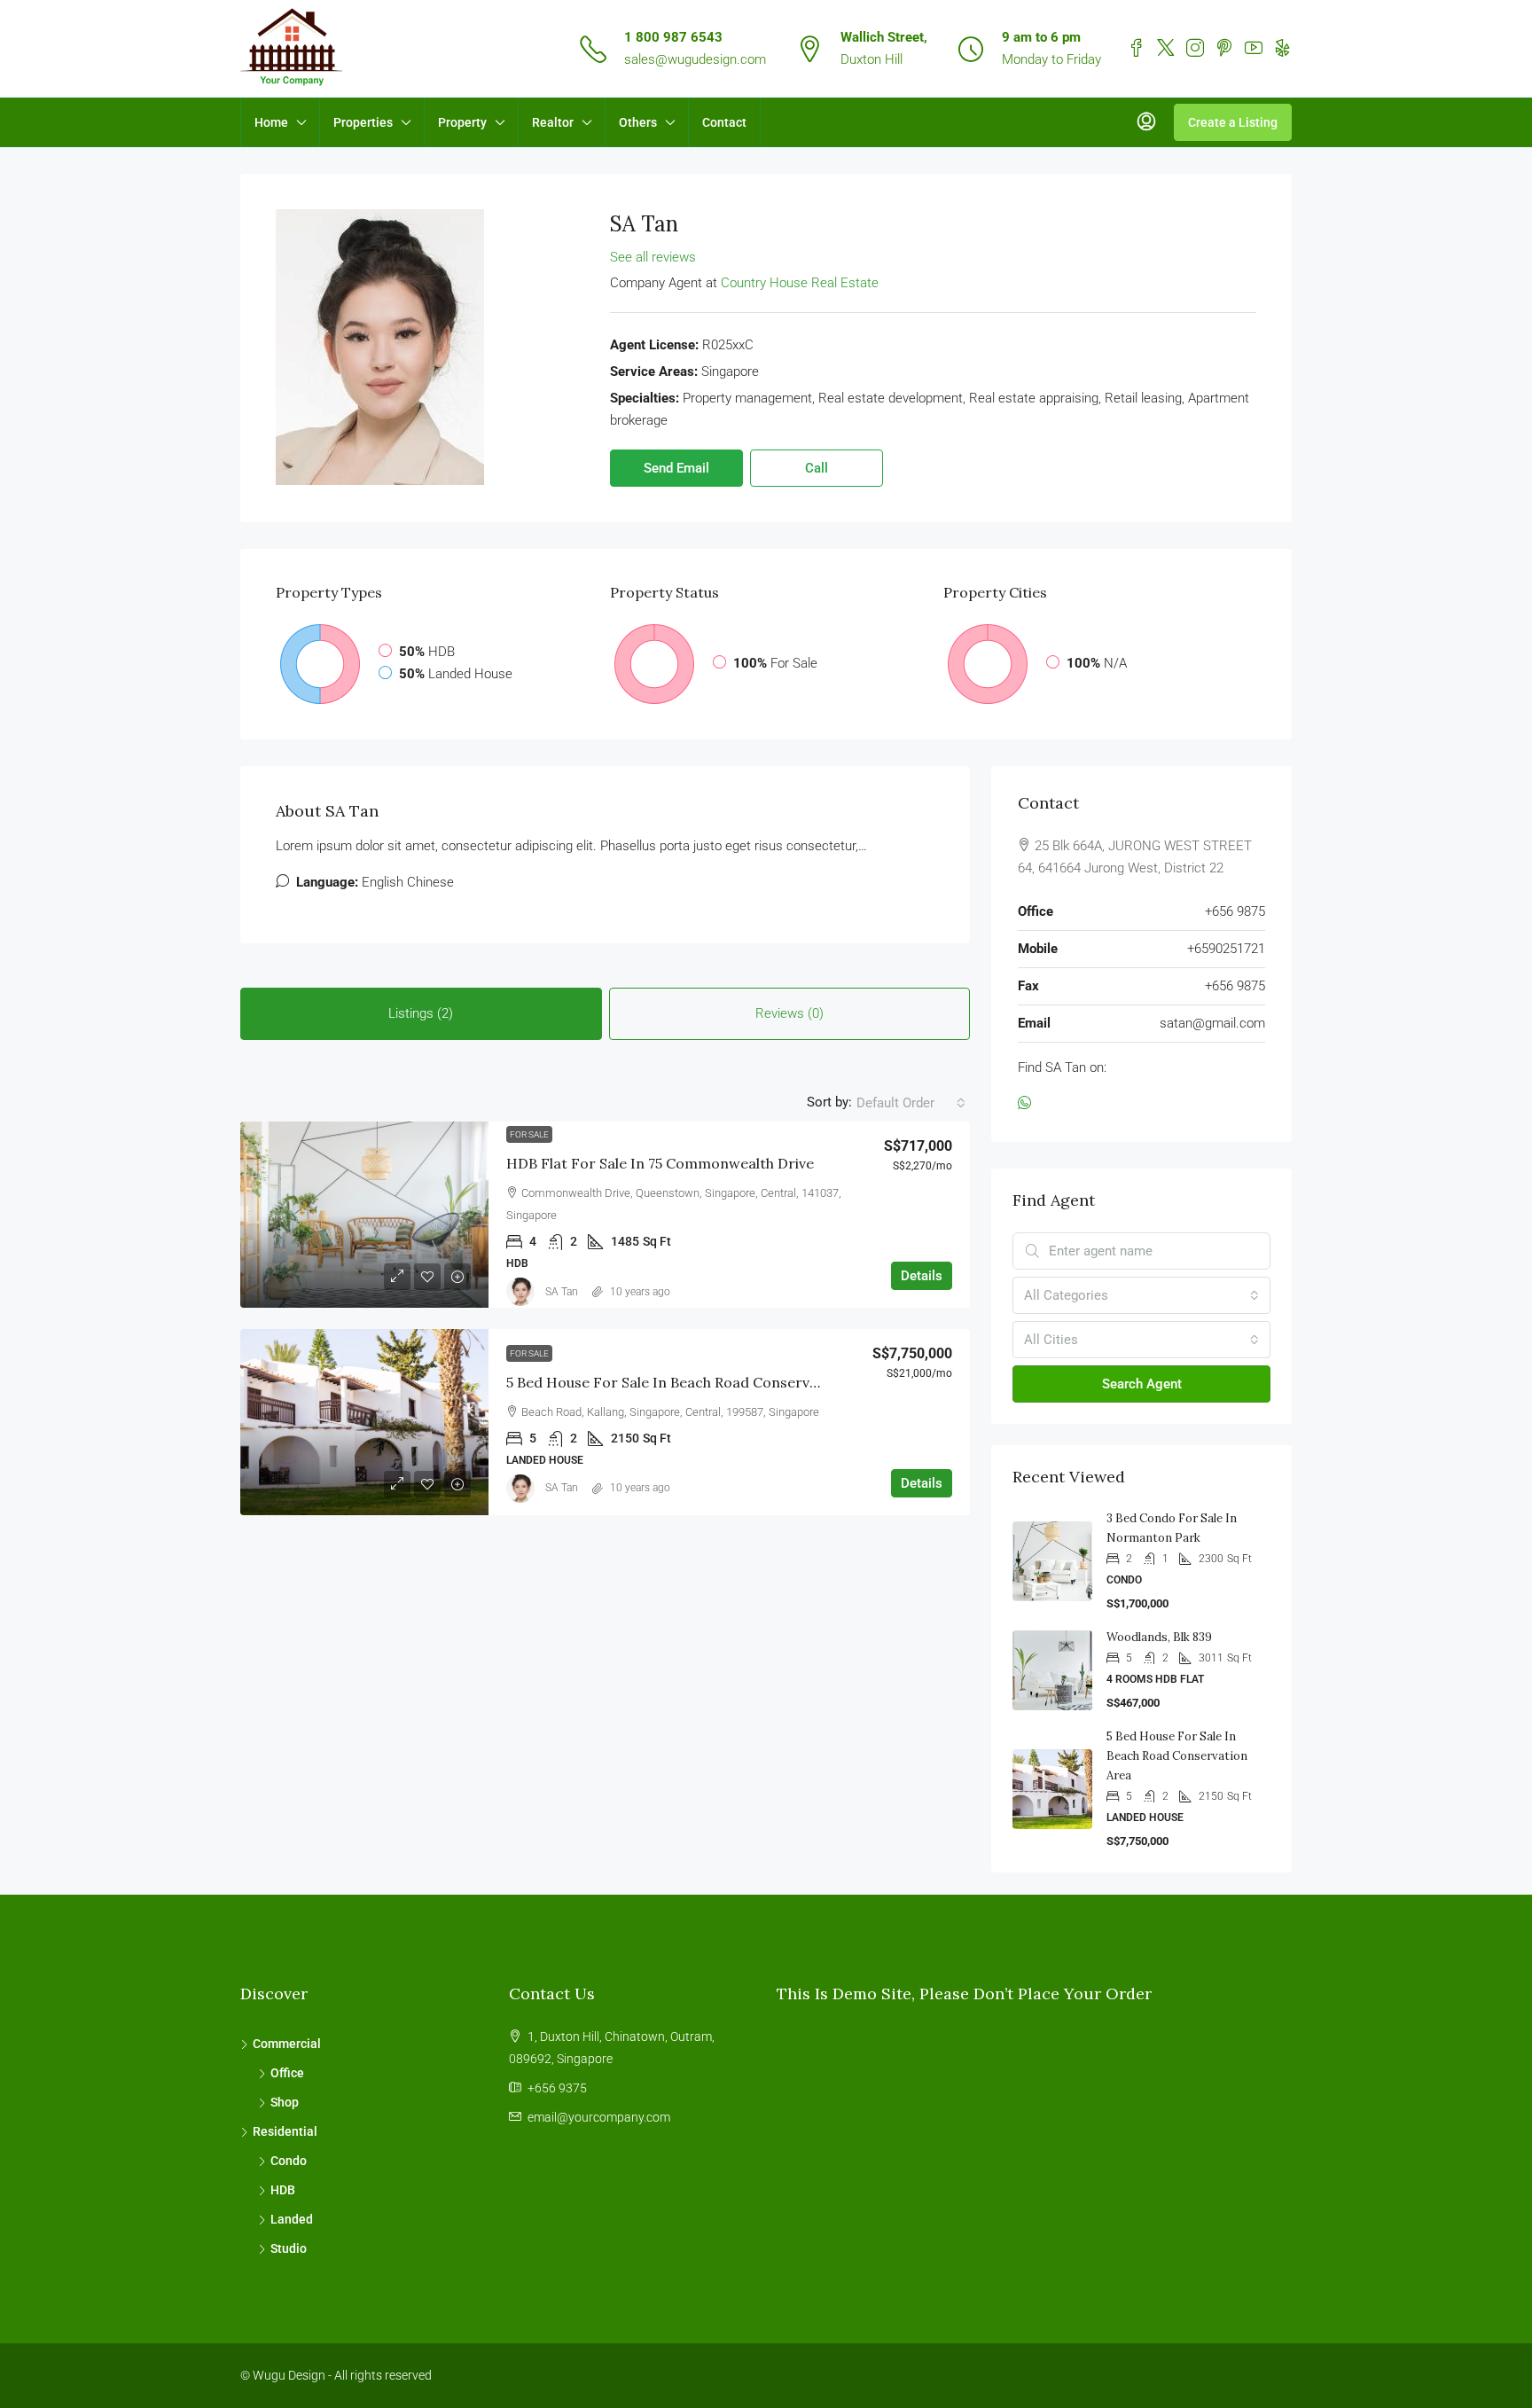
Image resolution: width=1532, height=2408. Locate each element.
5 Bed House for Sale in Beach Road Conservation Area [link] (693, 1382)
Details (922, 1276)
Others (638, 122)
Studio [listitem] (289, 2248)
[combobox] (911, 1103)
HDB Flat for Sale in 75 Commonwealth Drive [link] (660, 1163)
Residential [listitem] (285, 2131)
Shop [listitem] (285, 2102)
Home (271, 122)
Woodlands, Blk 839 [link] (1159, 1637)
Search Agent (1142, 1384)
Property (462, 122)
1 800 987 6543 (673, 37)
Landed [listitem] (292, 2219)
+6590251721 (1226, 949)
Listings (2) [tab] (421, 1013)
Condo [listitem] (289, 2161)
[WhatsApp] (1028, 1104)
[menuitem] (1146, 122)
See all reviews (653, 257)
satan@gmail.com (1212, 1023)
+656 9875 (1235, 911)
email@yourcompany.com (599, 2117)
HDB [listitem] (283, 2190)
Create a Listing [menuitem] (1233, 122)
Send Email (676, 468)
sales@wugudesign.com (695, 59)
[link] (364, 1215)
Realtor (553, 122)
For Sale (529, 1134)
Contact (724, 122)
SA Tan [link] (562, 1292)
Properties (363, 122)
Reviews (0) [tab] (789, 1013)
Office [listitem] (287, 2073)
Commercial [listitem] (287, 2044)
